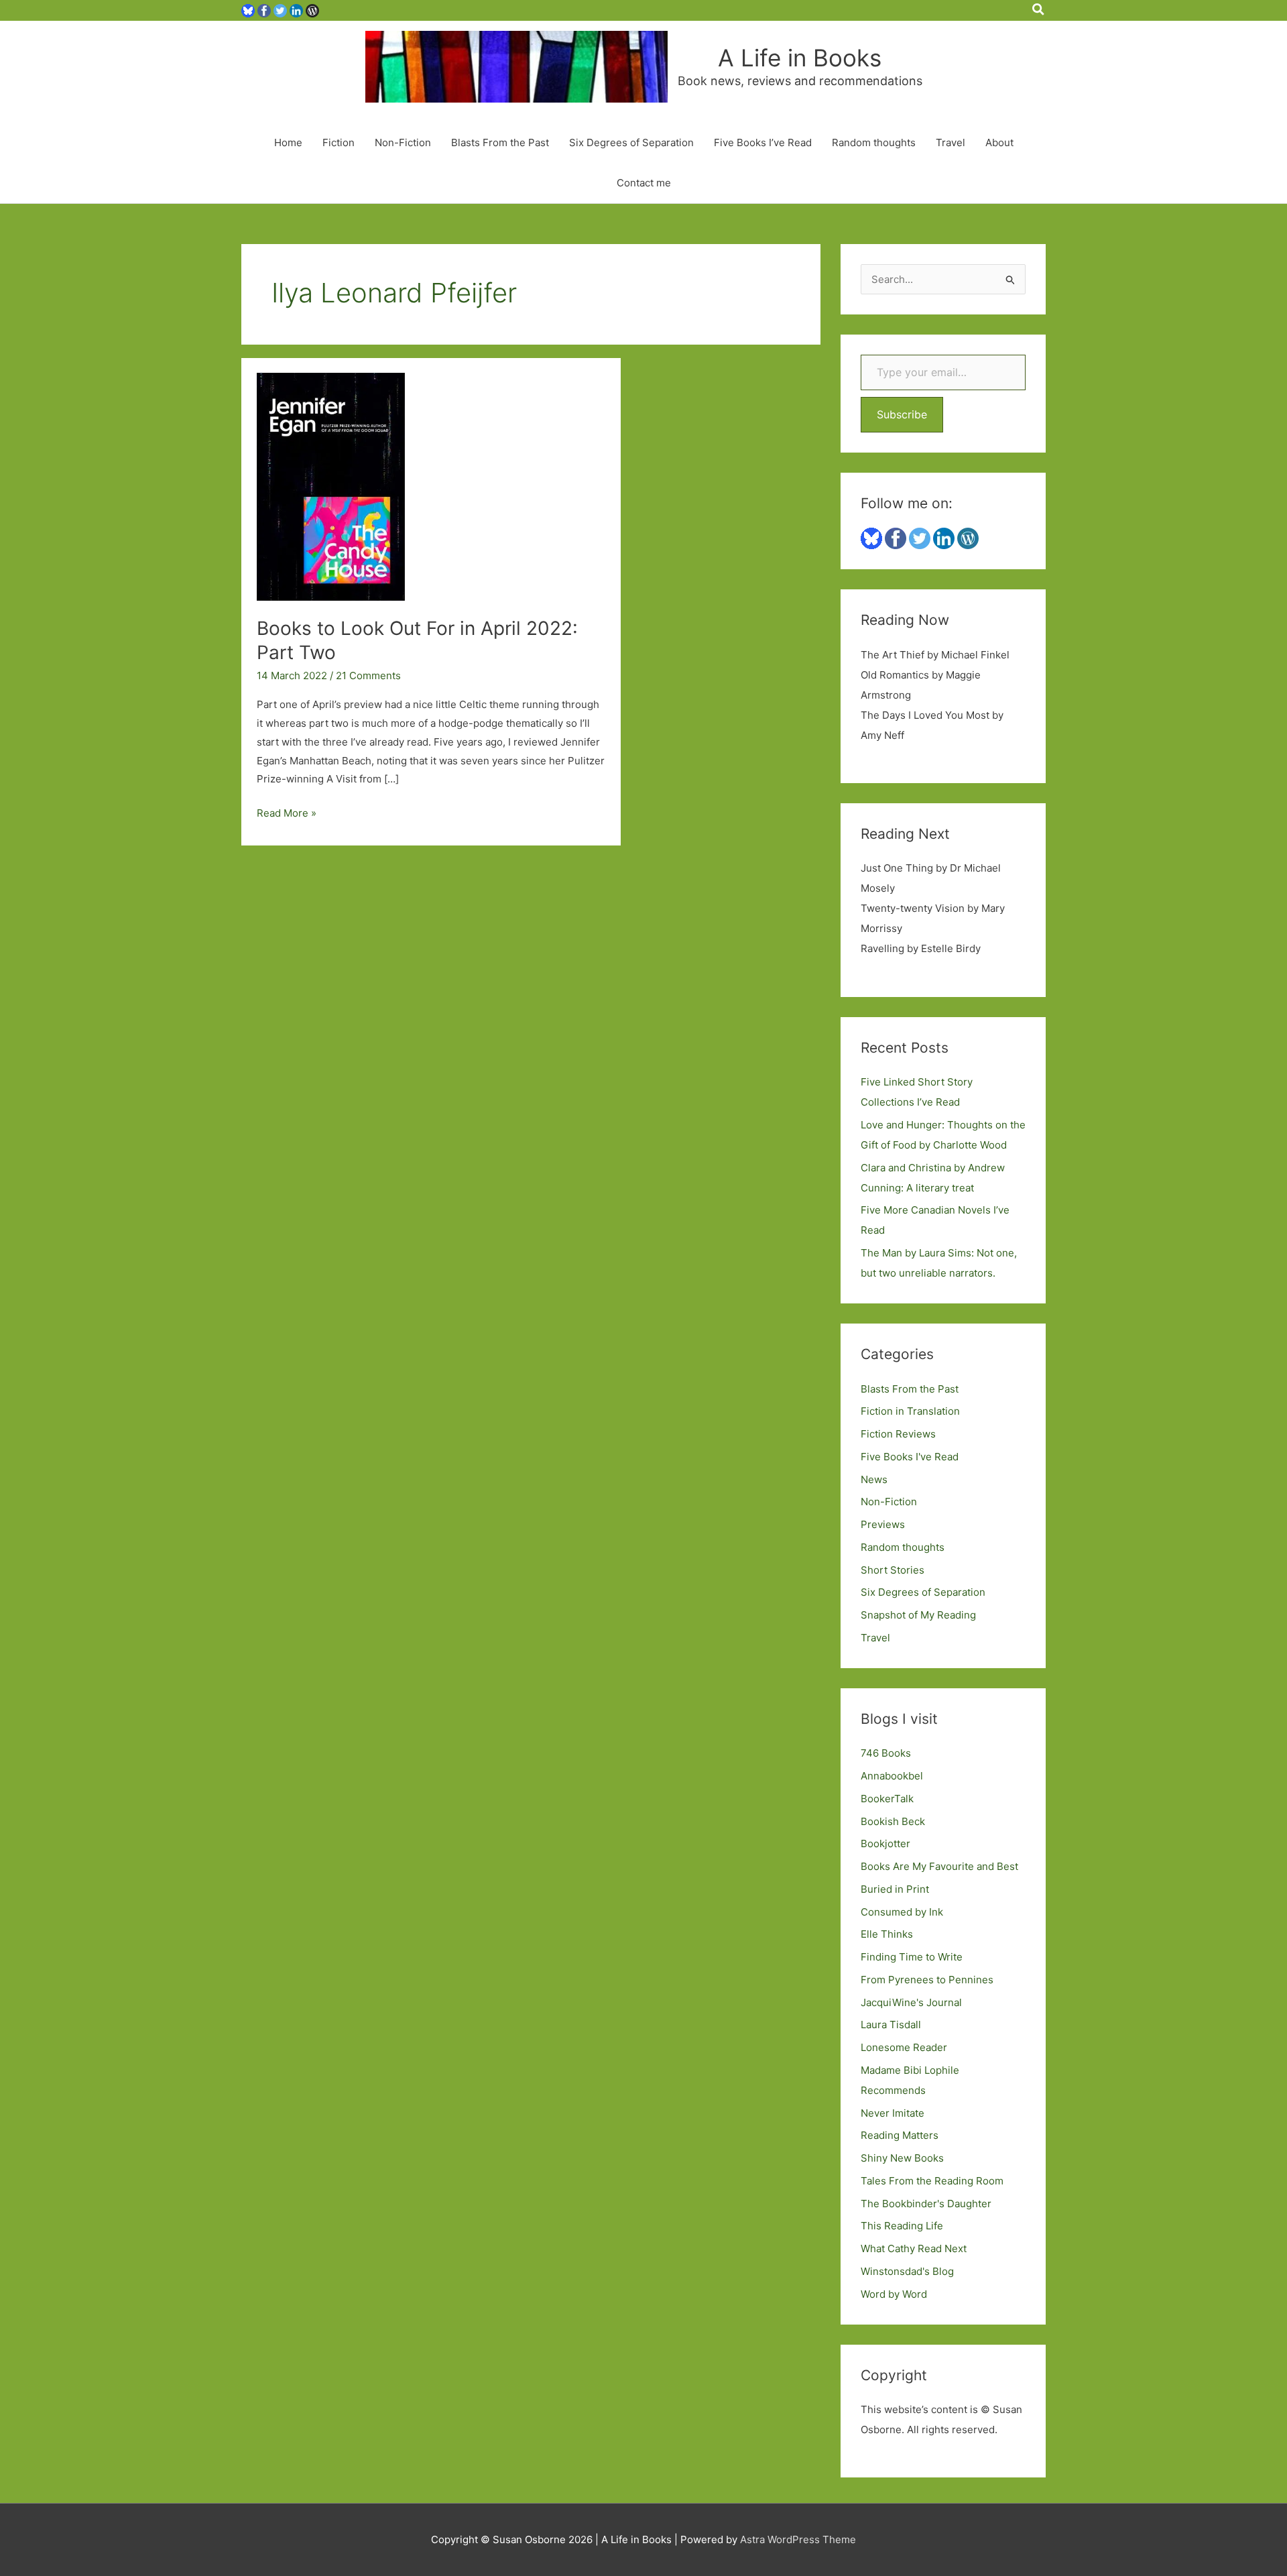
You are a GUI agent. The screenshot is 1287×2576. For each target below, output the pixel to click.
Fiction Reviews (898, 1434)
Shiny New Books (902, 2158)
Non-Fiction (403, 142)
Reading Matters (900, 2135)
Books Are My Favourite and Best (939, 1866)
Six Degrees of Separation (631, 142)
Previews (883, 1524)
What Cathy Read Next (914, 2248)
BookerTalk (887, 1799)
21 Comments (368, 676)
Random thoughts (874, 142)
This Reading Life (902, 2226)
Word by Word (894, 2294)
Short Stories (893, 1570)
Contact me (644, 183)
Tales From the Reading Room (932, 2181)
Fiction (339, 142)
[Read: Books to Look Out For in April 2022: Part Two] (331, 486)
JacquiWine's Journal (911, 2002)
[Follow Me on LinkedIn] (296, 10)
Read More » (287, 814)
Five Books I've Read (910, 1457)
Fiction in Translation (910, 1411)
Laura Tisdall (891, 2025)
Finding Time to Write (912, 1957)
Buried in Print (895, 1889)
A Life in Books (800, 58)
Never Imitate (893, 2113)
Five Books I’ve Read (763, 142)
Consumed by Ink (902, 1912)
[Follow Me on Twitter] (280, 10)
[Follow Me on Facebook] (264, 10)
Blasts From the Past (500, 142)
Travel (951, 142)
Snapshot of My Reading (918, 1615)
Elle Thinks (887, 1934)
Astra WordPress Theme (798, 2539)
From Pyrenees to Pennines (927, 1980)
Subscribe (902, 414)
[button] (1039, 10)
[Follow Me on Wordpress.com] (312, 10)
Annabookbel (892, 1776)
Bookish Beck (893, 1821)
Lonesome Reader (904, 2047)
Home (288, 142)
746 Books (886, 1753)
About (999, 142)
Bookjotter (885, 1843)
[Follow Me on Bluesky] (248, 10)
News (874, 1479)
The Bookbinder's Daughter (926, 2204)
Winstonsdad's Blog (907, 2271)
